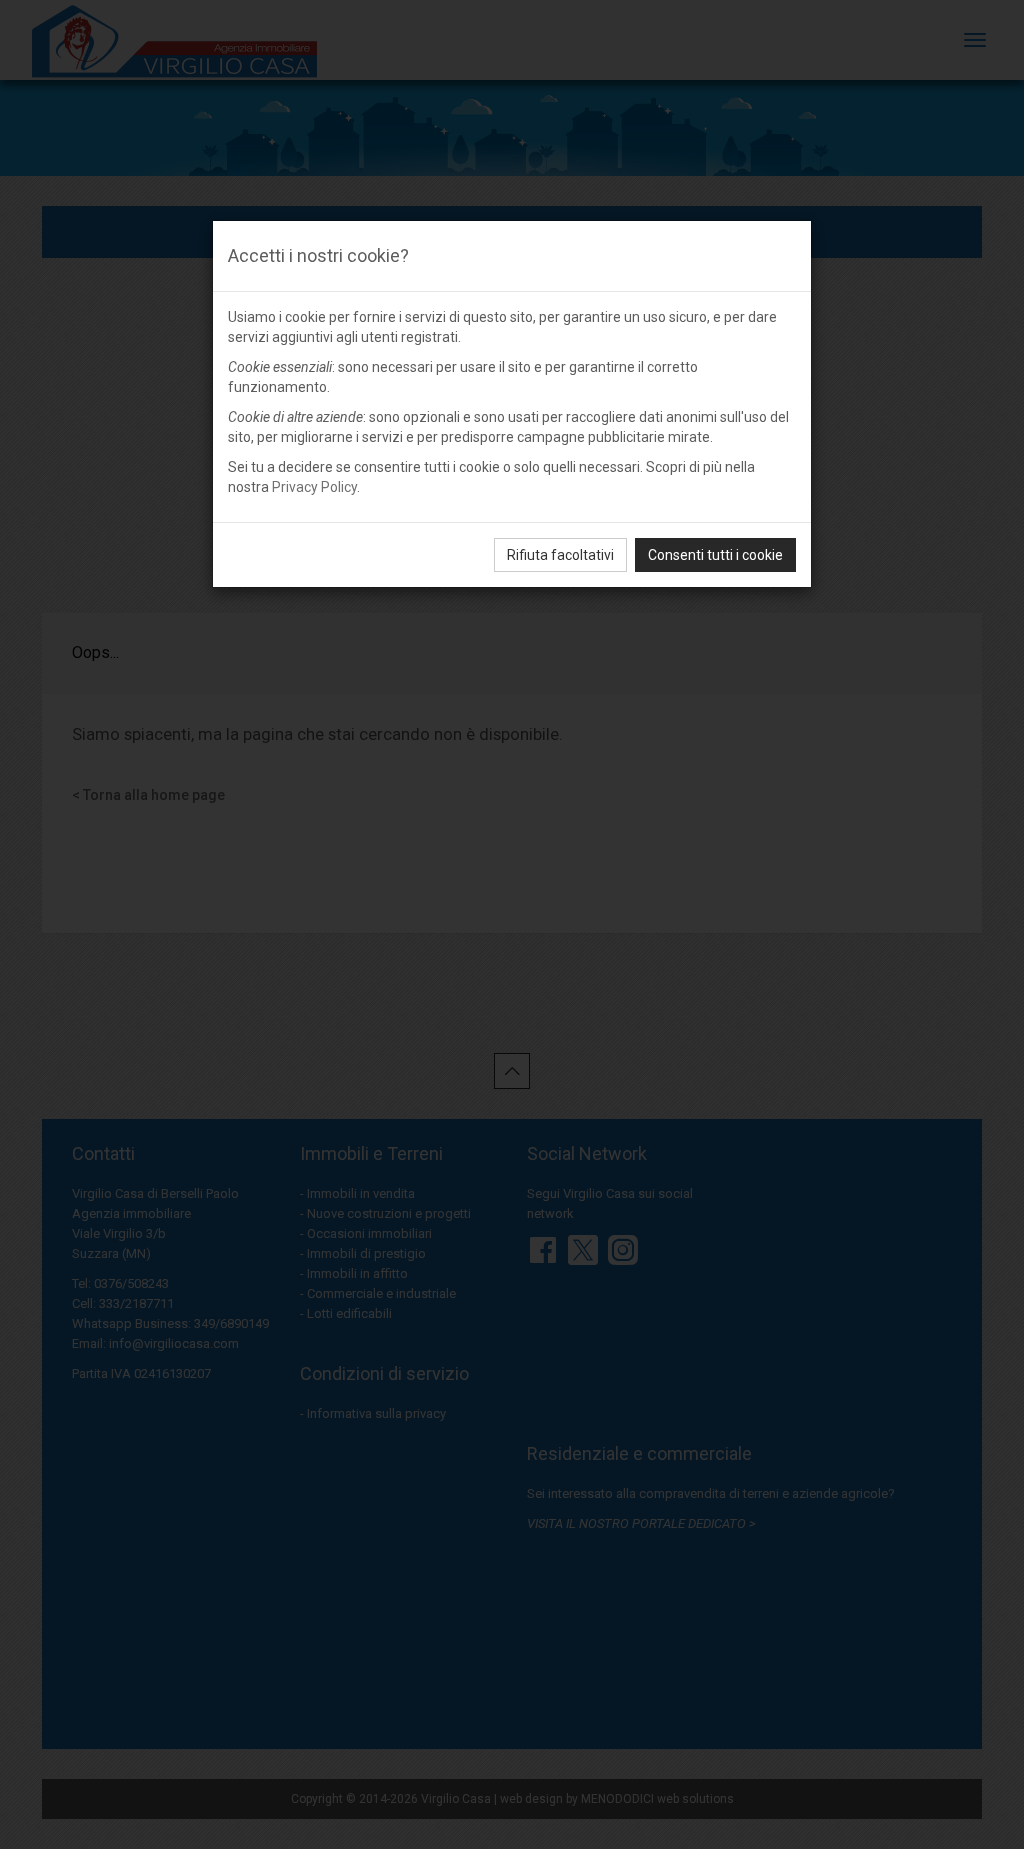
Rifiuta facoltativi (560, 555)
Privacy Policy (314, 487)
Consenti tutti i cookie (715, 555)
